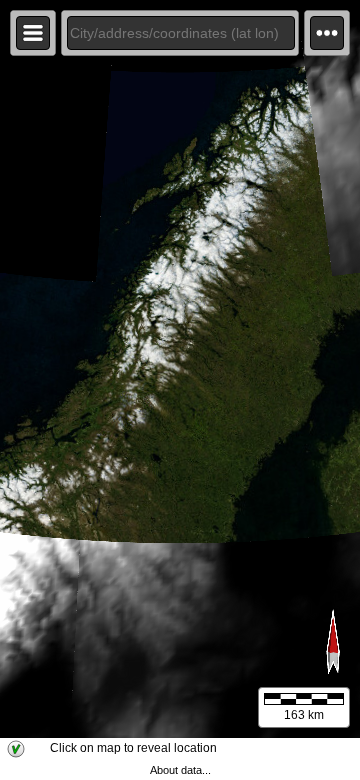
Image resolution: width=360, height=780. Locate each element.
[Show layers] (33, 33)
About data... (180, 770)
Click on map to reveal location (133, 748)
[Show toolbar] (327, 33)
